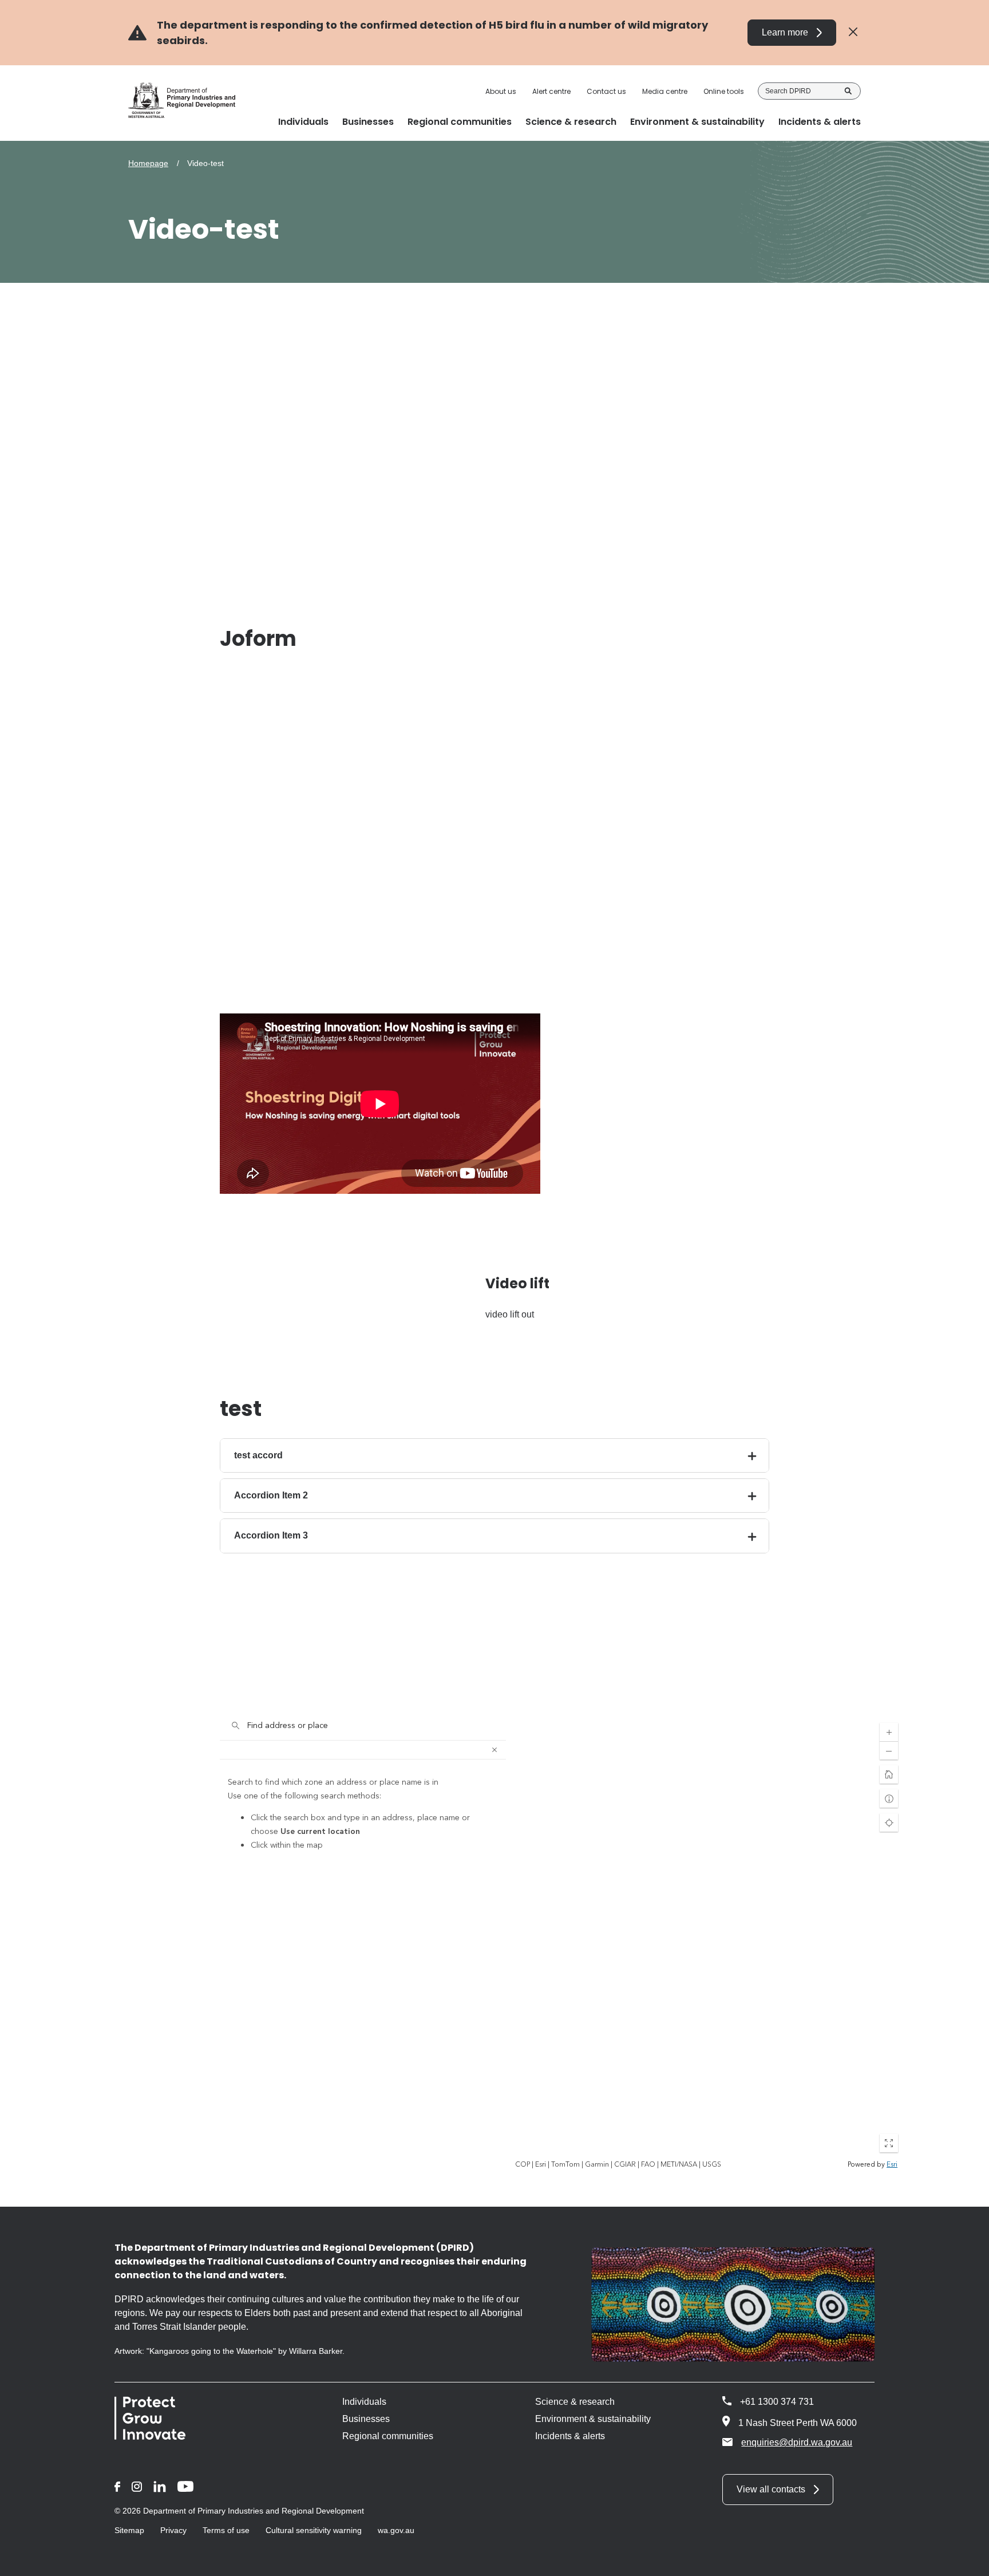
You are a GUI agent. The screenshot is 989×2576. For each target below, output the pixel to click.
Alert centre (551, 92)
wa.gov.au (396, 2530)
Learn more (785, 32)
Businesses (366, 2419)
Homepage (148, 163)
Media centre (665, 92)
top (966, 2560)
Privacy (173, 2530)
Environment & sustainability (593, 2419)
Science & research (575, 2402)
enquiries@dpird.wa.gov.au (797, 2442)
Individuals (364, 2402)
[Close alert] (853, 32)
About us (501, 92)
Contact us (606, 92)
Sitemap (129, 2530)
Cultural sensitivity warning (314, 2530)
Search (848, 91)
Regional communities (388, 2436)
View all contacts (771, 2489)
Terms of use (226, 2530)
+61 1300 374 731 (777, 2402)
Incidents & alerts (570, 2436)
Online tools (724, 92)
